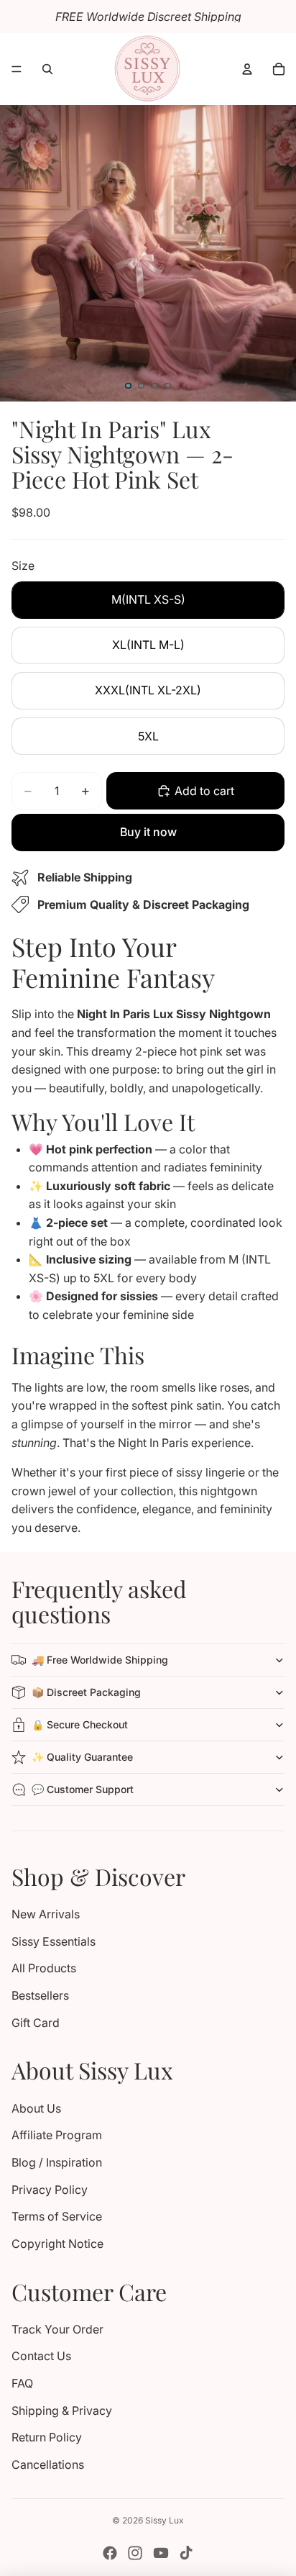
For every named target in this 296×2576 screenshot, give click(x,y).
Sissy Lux (165, 2520)
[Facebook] (110, 2553)
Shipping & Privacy (62, 2411)
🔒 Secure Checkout (80, 1724)
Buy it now (148, 832)
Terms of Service (57, 2216)
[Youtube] (161, 2553)
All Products (44, 1968)
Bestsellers (40, 1995)
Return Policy (47, 2437)
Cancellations (48, 2464)
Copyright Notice (57, 2244)
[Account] (247, 69)
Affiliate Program (57, 2135)
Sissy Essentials (54, 1941)
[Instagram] (135, 2553)
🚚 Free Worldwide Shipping (100, 1660)
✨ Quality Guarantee (82, 1757)
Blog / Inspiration (57, 2162)
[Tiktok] (186, 2553)
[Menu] (17, 69)
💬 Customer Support (83, 1789)
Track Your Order (57, 2329)
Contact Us (41, 2356)
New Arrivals (46, 1914)
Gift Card (36, 2023)
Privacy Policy (50, 2190)
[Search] (47, 69)
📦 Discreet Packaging (86, 1692)
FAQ (22, 2383)
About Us (36, 2108)
